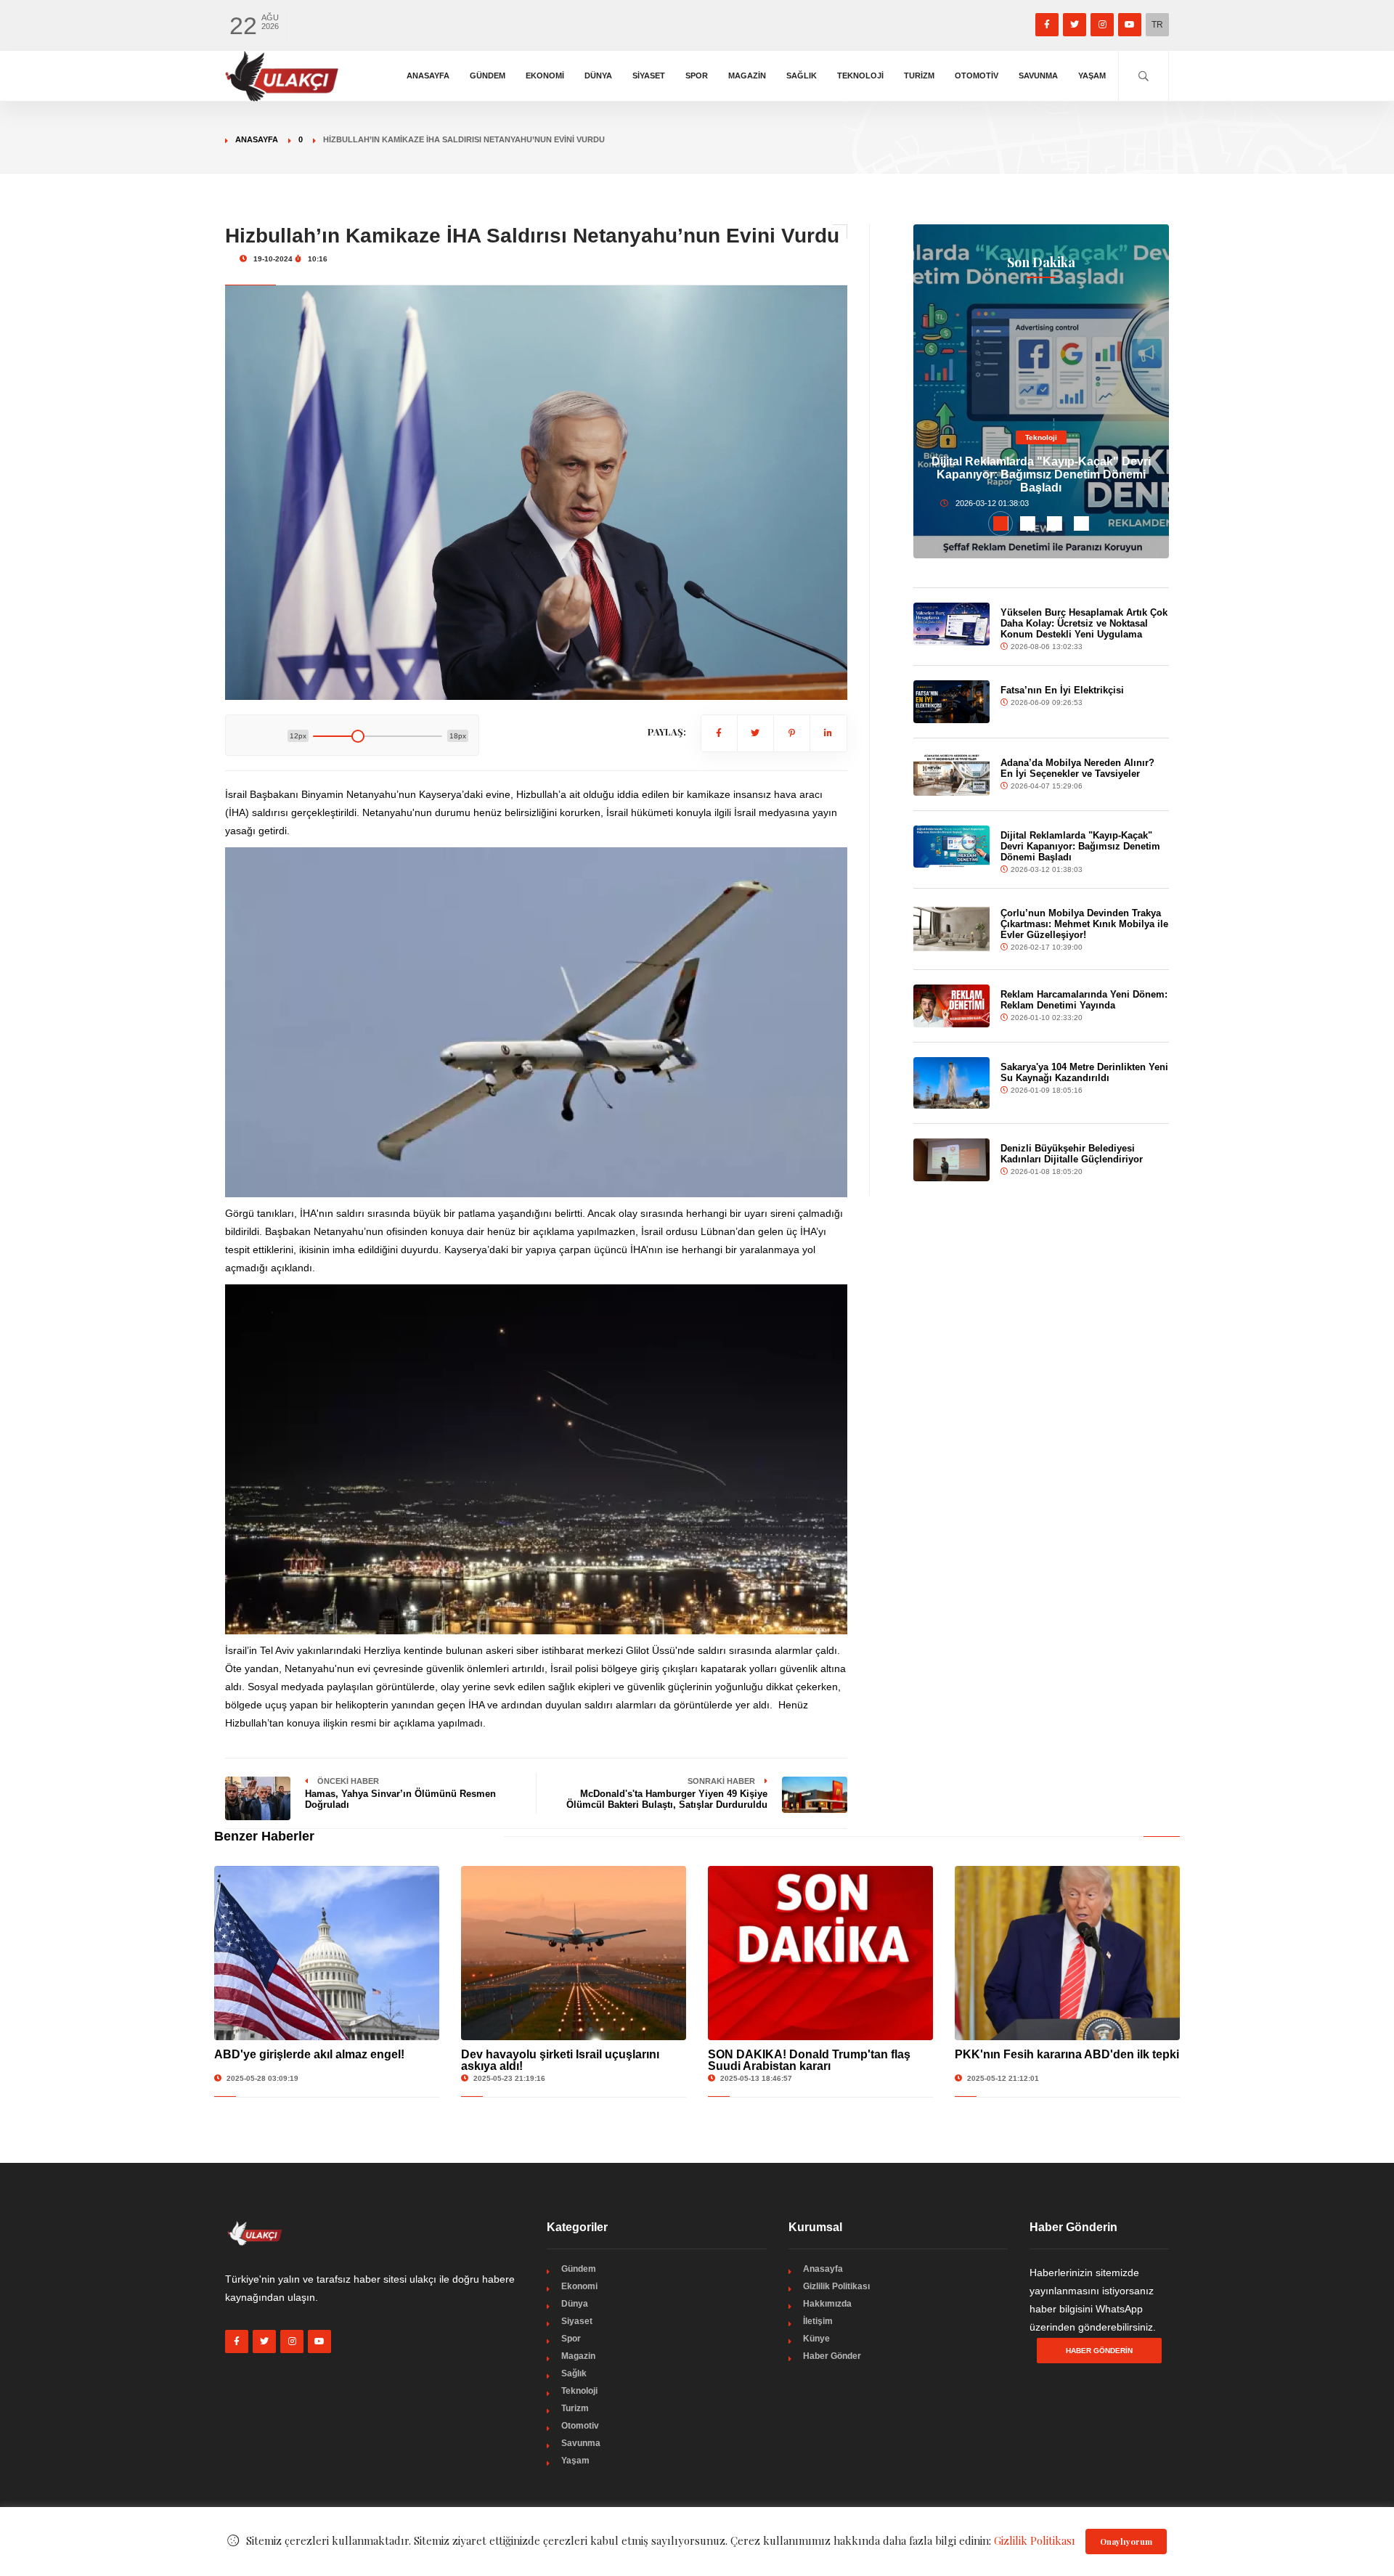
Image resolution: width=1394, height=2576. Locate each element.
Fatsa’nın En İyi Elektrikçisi (1062, 690)
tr (1157, 25)
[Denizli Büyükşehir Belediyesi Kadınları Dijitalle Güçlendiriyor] (952, 1160)
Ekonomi (545, 76)
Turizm (919, 76)
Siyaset (649, 76)
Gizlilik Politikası (836, 2286)
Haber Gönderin (1099, 2351)
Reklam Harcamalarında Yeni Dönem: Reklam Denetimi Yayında (1084, 1000)
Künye (816, 2339)
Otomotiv (977, 76)
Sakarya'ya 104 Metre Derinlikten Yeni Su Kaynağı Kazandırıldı (1084, 1072)
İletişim (818, 2321)
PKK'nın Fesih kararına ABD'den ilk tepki (1067, 2054)
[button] (1001, 523)
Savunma (1038, 76)
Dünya (598, 76)
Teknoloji (860, 76)
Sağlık (802, 76)
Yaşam (1092, 76)
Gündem (488, 76)
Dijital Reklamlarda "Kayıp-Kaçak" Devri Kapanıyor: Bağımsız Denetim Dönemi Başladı (1041, 474)
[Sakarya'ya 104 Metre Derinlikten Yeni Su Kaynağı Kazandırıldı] (952, 1083)
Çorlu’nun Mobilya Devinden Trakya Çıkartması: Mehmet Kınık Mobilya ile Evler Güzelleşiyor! (1084, 924)
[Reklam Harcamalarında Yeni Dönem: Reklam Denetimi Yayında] (952, 1006)
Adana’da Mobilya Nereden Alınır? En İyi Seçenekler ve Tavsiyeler (1077, 768)
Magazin (747, 76)
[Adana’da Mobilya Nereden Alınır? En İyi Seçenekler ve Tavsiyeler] (952, 774)
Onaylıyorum (1126, 2542)
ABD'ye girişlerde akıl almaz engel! (309, 2054)
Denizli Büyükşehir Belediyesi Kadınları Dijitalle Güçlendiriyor (1072, 1154)
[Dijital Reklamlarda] (952, 847)
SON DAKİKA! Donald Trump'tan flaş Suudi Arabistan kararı (809, 2060)
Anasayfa (428, 76)
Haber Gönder (832, 2356)
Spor (697, 76)
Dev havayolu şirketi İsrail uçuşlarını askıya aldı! (560, 2060)
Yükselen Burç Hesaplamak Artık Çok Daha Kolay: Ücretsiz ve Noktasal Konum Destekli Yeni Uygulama (1084, 623)
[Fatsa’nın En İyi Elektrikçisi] (952, 702)
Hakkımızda (827, 2304)
